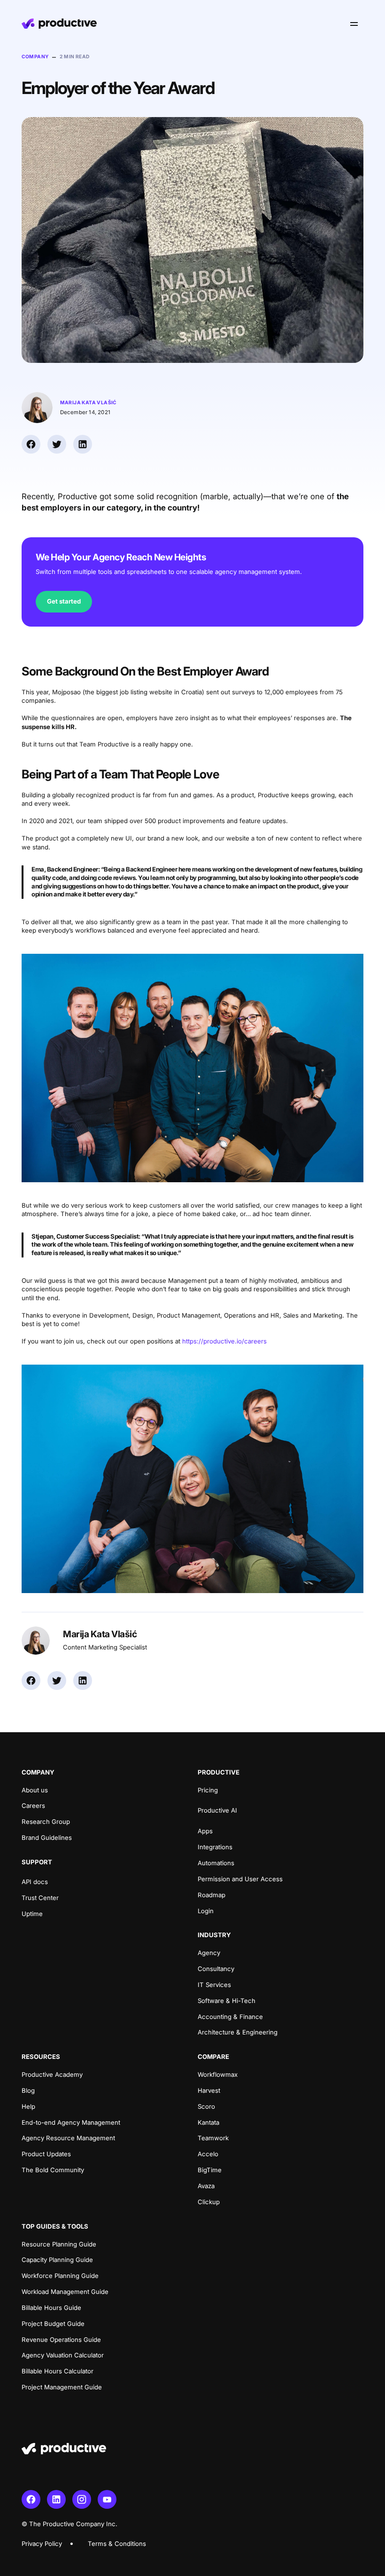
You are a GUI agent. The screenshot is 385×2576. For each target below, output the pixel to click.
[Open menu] (354, 24)
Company (35, 56)
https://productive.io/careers (224, 1341)
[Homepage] (59, 24)
